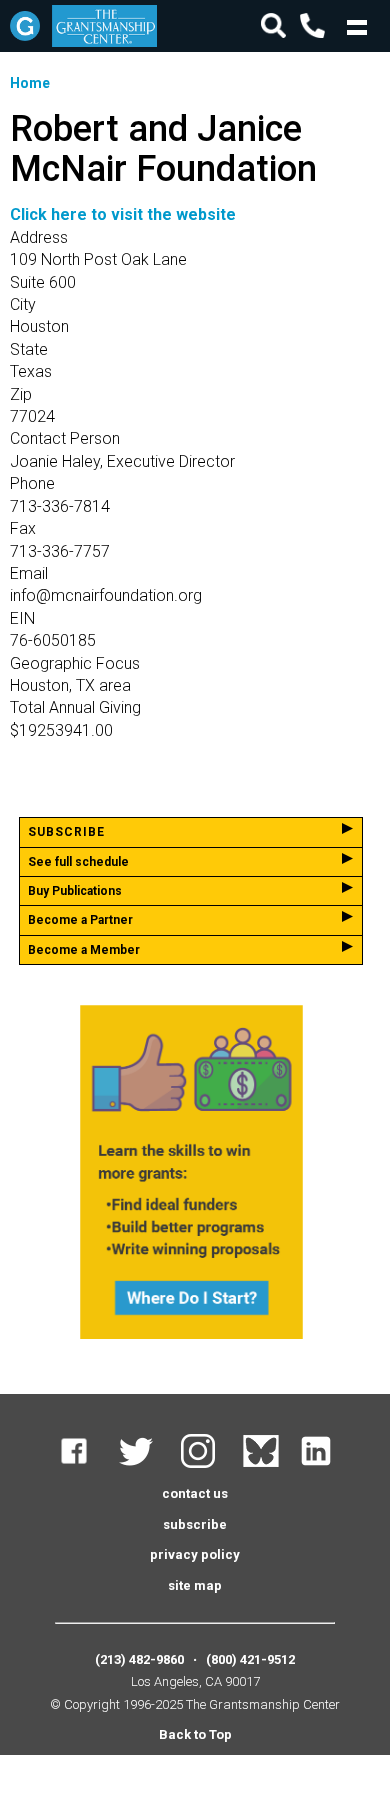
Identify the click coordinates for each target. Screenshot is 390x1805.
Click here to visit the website (123, 214)
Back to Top (195, 1734)
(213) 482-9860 (139, 1659)
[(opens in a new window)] (86, 1463)
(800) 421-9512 (250, 1659)
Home (30, 83)
